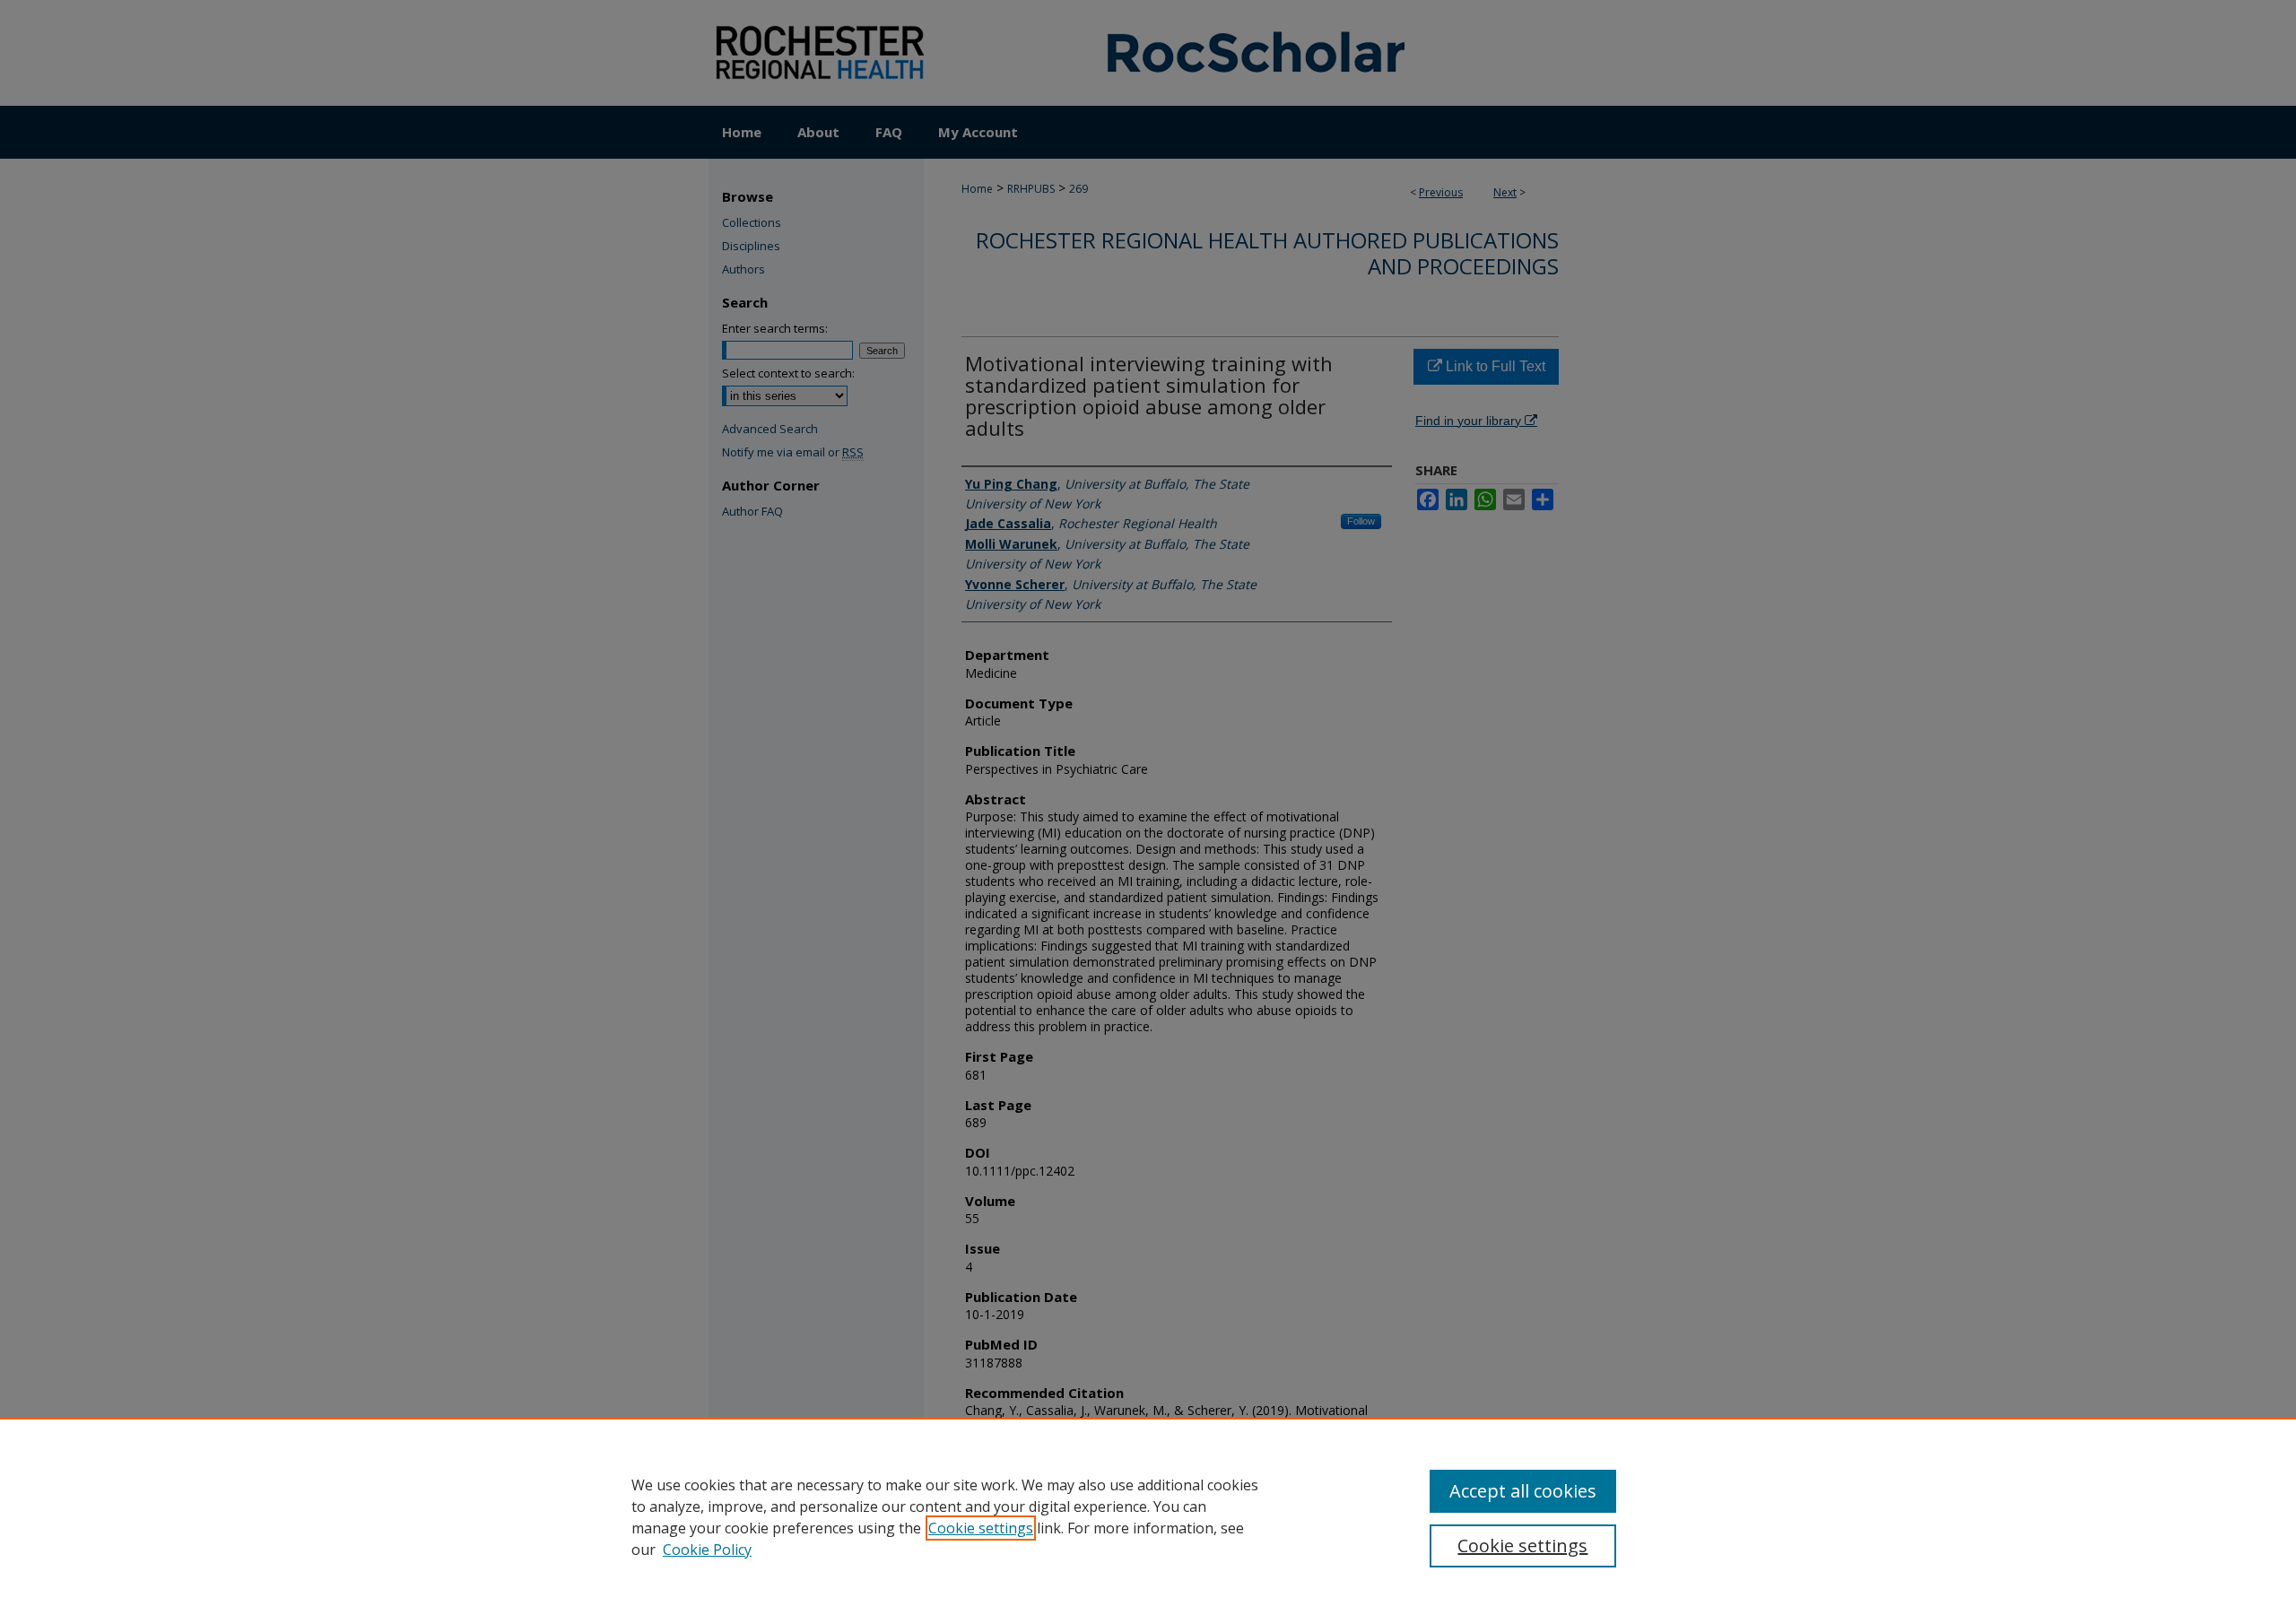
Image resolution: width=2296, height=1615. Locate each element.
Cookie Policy (707, 1550)
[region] (1148, 1516)
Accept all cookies (1523, 1491)
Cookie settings (981, 1528)
